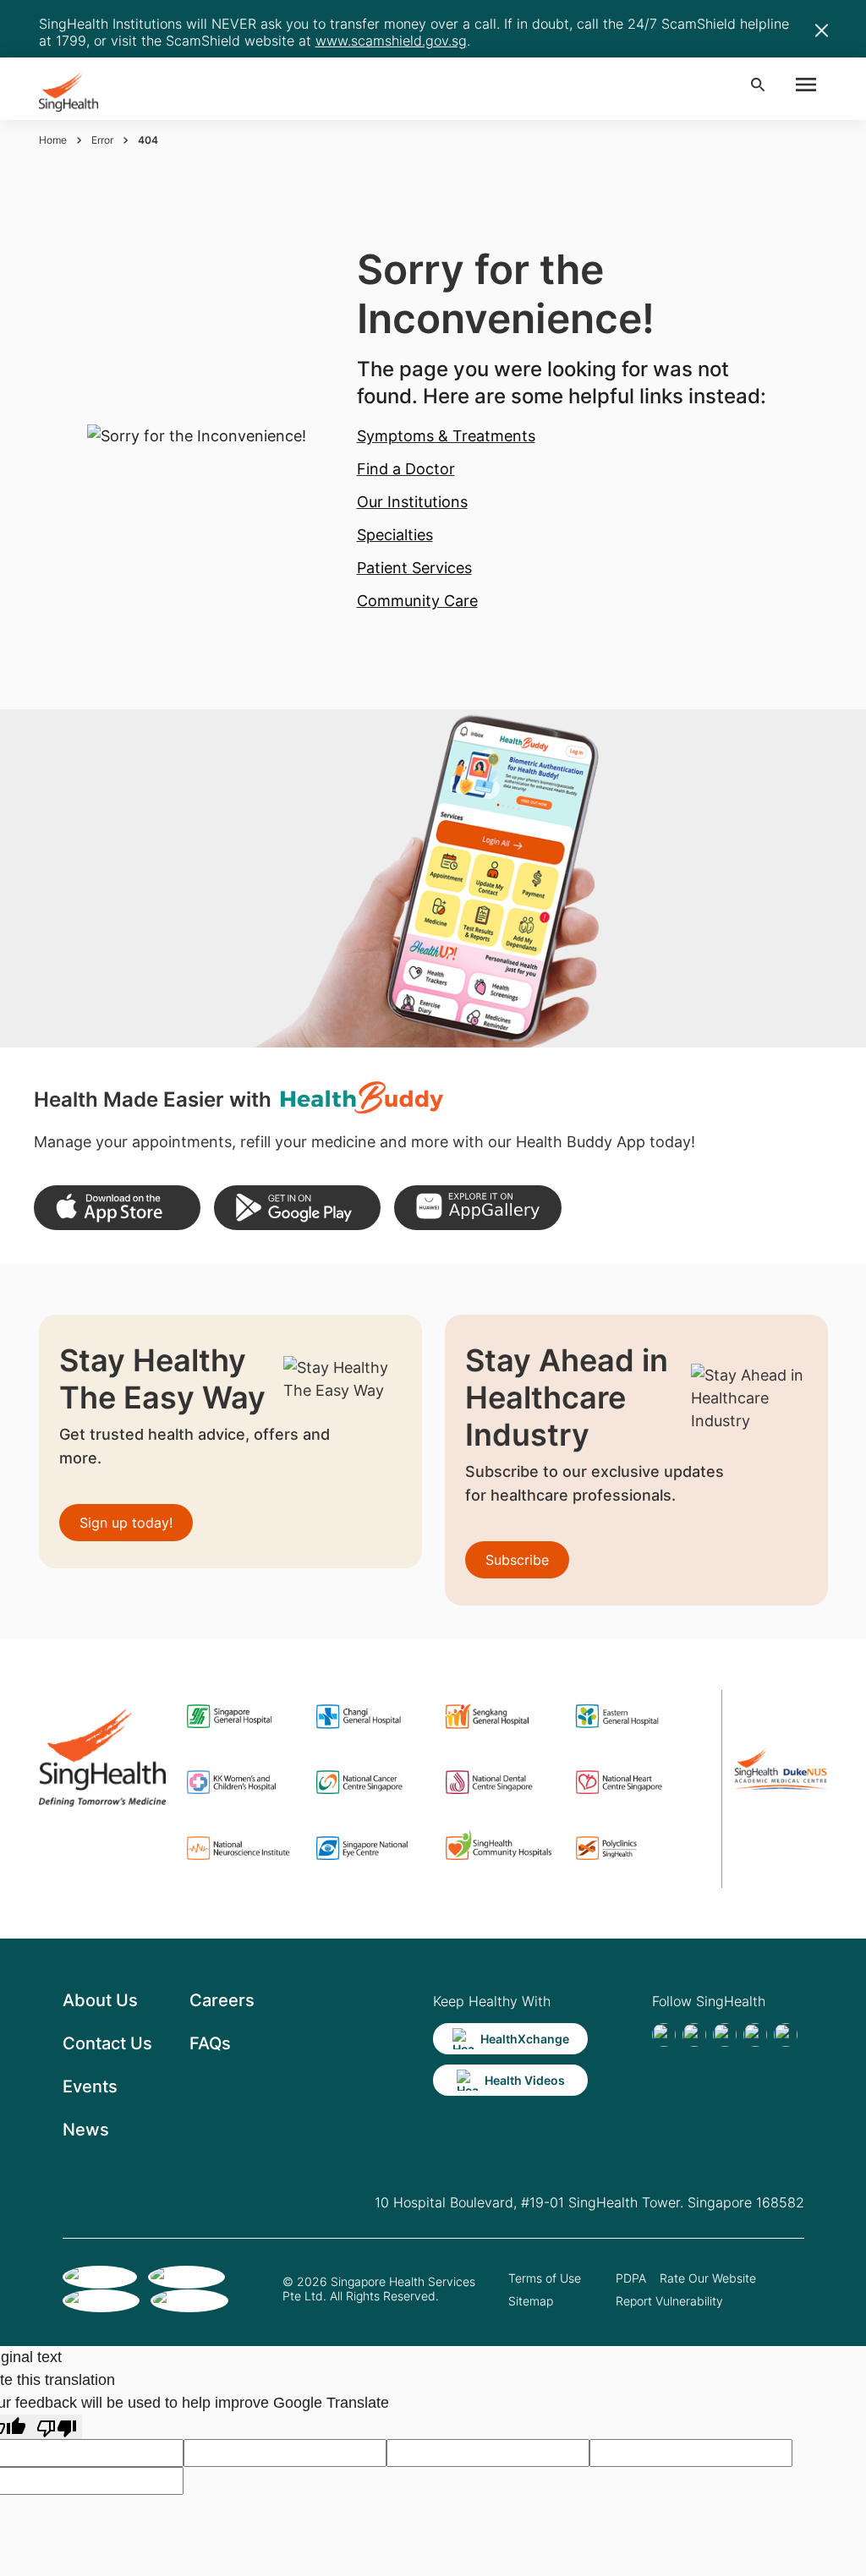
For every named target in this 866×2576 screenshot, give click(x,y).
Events (90, 2087)
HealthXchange (525, 2039)
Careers (222, 2000)
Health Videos (525, 2080)
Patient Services (414, 568)
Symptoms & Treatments (446, 436)
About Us (100, 2000)
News (86, 2130)
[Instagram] (755, 2035)
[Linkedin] (725, 2035)
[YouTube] (786, 2035)
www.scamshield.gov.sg (391, 41)
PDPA (631, 2278)
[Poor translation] (57, 2427)
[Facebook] (664, 2035)
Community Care (417, 601)
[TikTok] (694, 2035)
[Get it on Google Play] (297, 1208)
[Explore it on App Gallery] (477, 1208)
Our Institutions (412, 502)
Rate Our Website (708, 2278)
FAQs (210, 2043)
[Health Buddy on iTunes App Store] (117, 1208)
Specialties (395, 535)
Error (102, 140)
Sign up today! (126, 1523)
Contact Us (107, 2043)
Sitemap (531, 2301)
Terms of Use (545, 2278)
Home (53, 140)
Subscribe (517, 1560)
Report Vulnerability (669, 2301)
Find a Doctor (406, 469)
